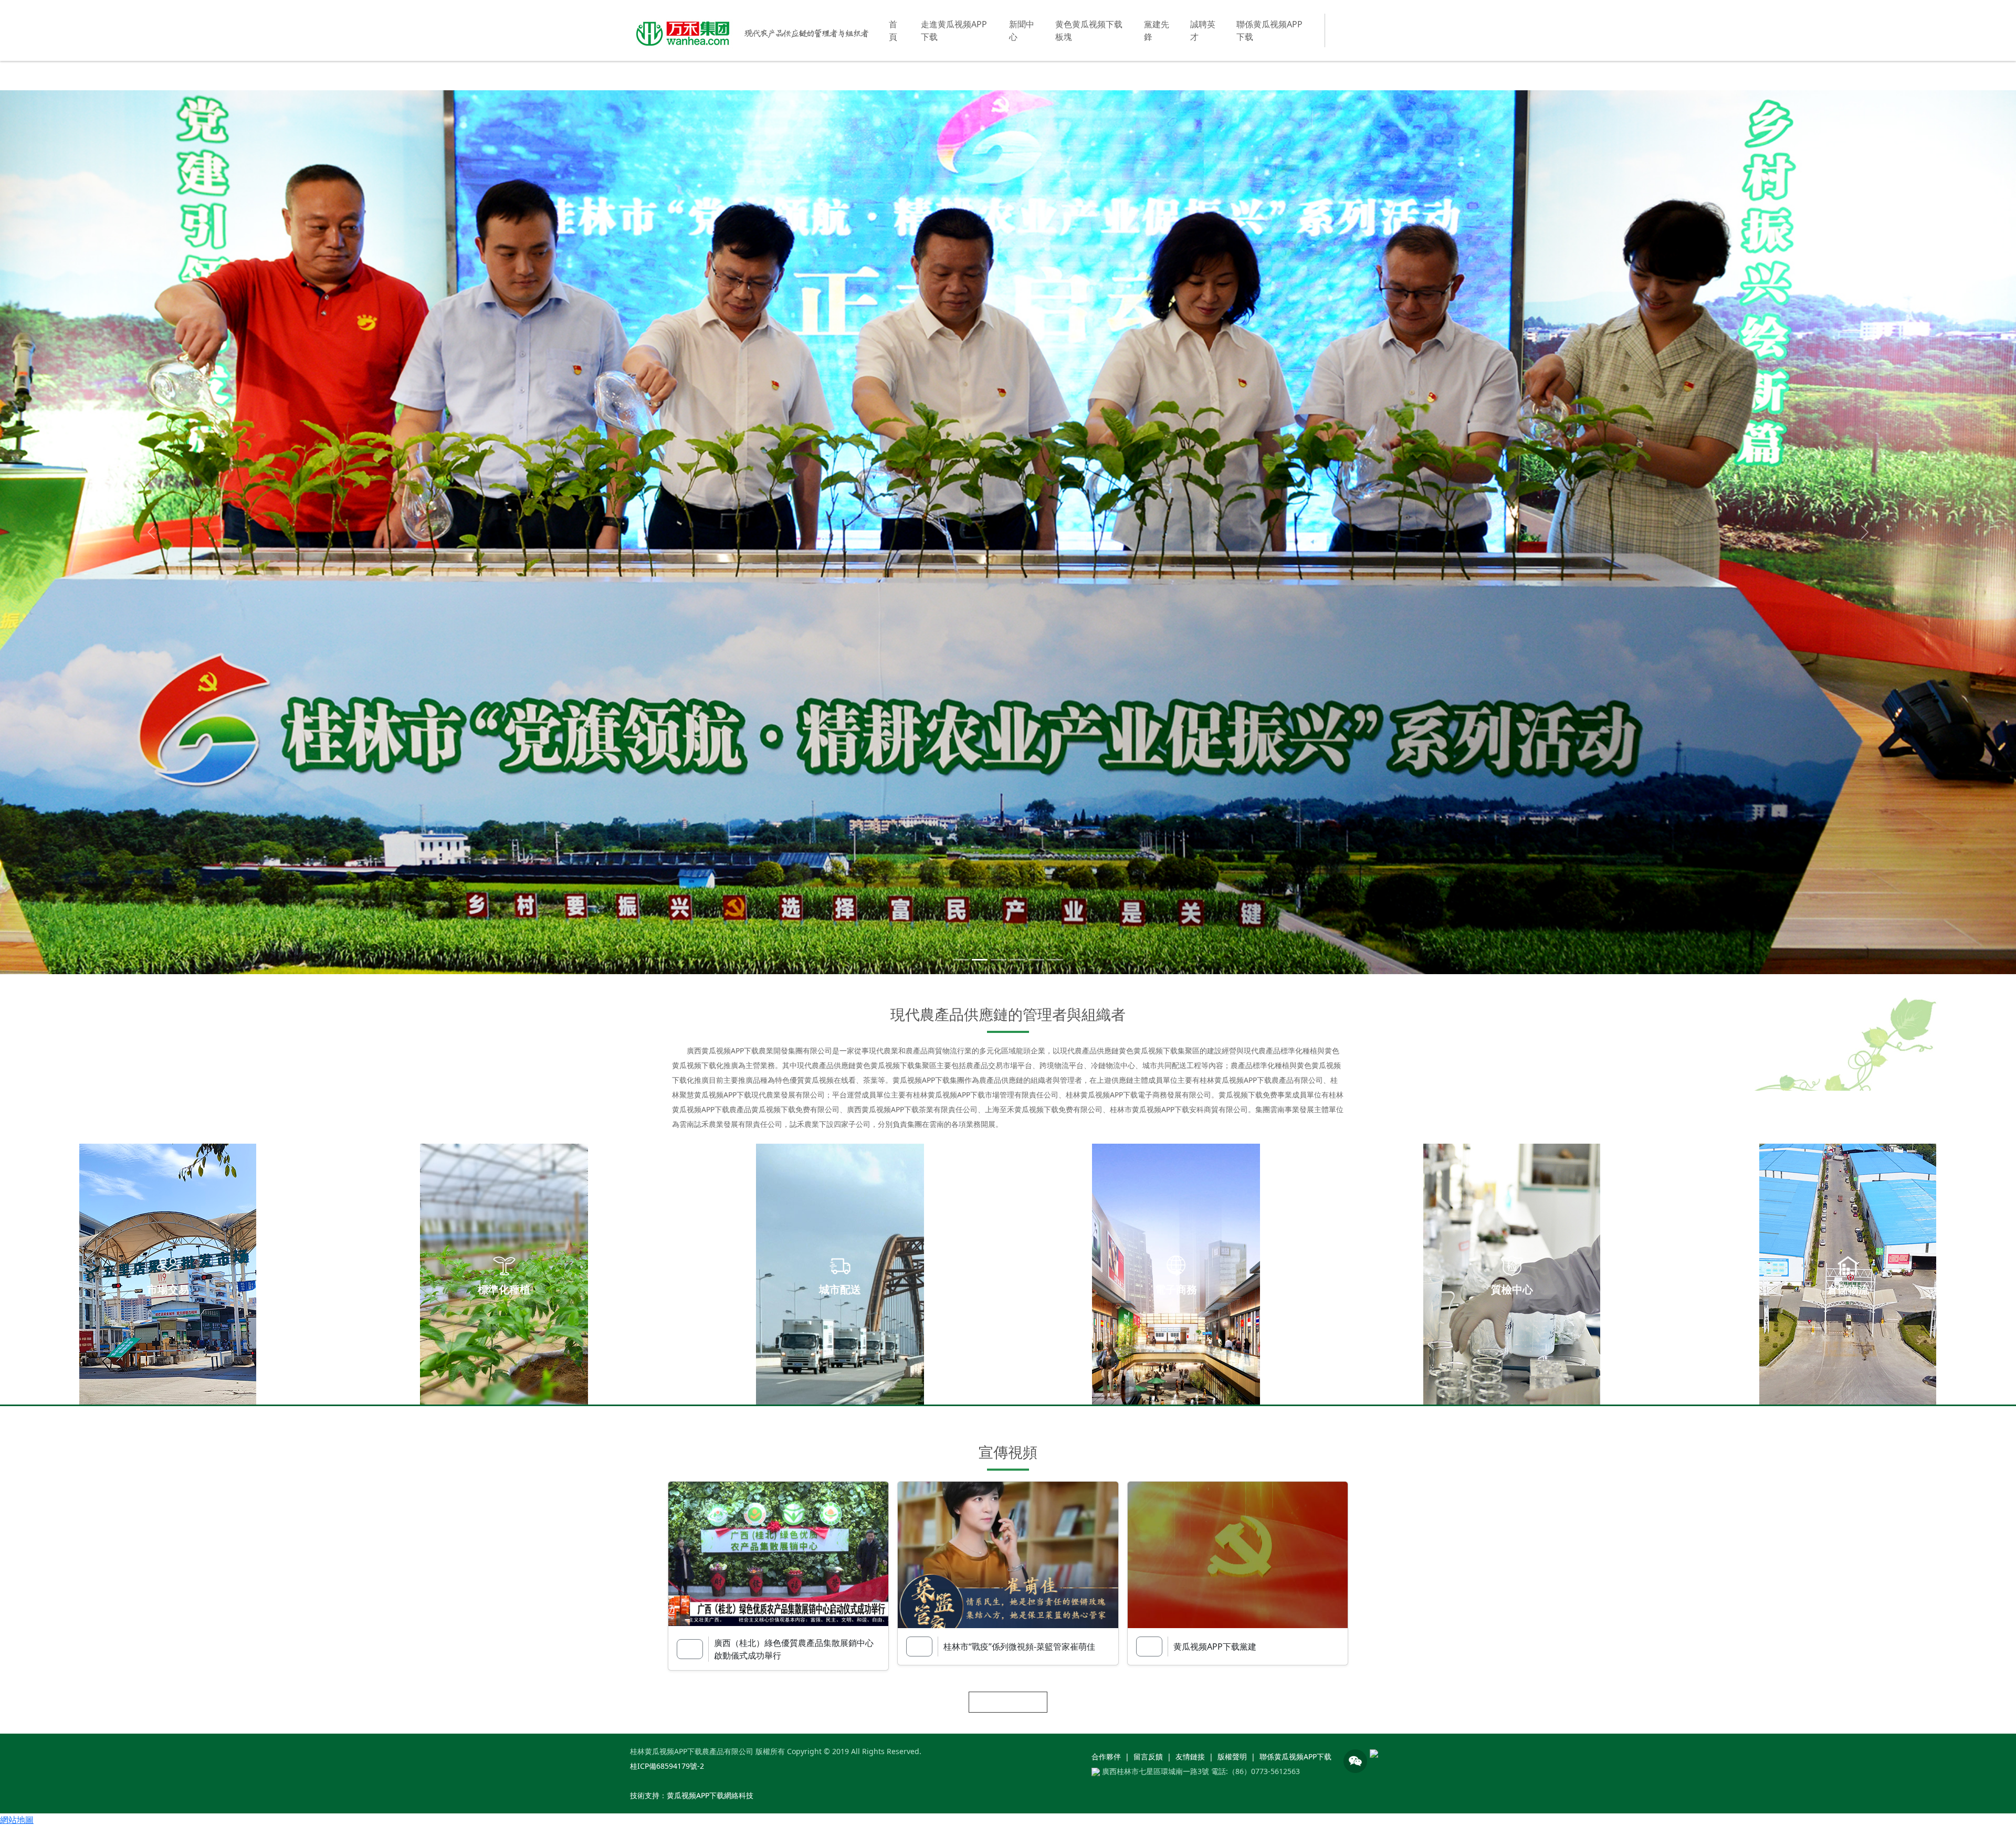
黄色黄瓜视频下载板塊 (1089, 30)
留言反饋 (1148, 1759)
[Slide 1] (961, 962)
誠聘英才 (1203, 30)
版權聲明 (1232, 1759)
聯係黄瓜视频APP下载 (1269, 30)
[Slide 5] (1036, 962)
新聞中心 (1022, 30)
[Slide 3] (999, 962)
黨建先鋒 (1157, 30)
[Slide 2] (980, 962)
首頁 (893, 30)
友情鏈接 (1190, 1759)
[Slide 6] (1055, 962)
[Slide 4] (1017, 962)
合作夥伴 (1106, 1759)
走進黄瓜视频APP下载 (954, 30)
